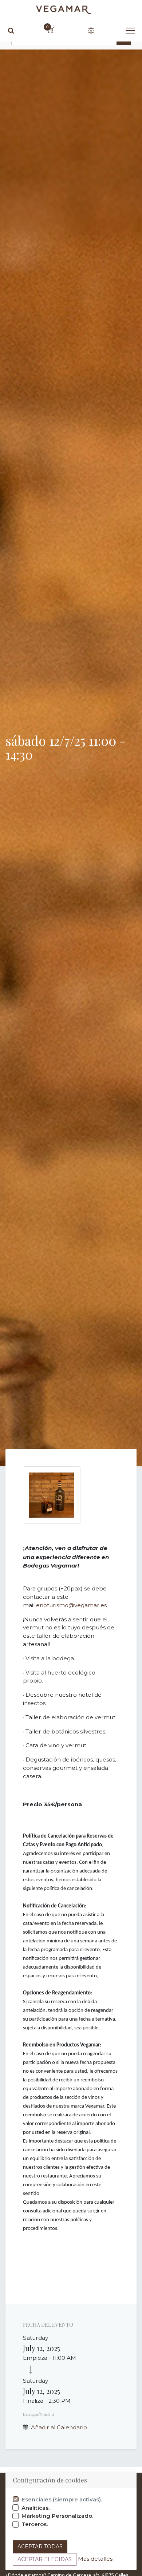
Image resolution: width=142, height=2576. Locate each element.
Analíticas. (36, 2508)
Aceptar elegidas (45, 2559)
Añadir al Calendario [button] (59, 2427)
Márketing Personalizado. (58, 2516)
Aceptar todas (40, 2547)
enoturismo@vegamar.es (71, 1605)
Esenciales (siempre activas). (62, 2499)
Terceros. (35, 2524)
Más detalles (95, 2559)
